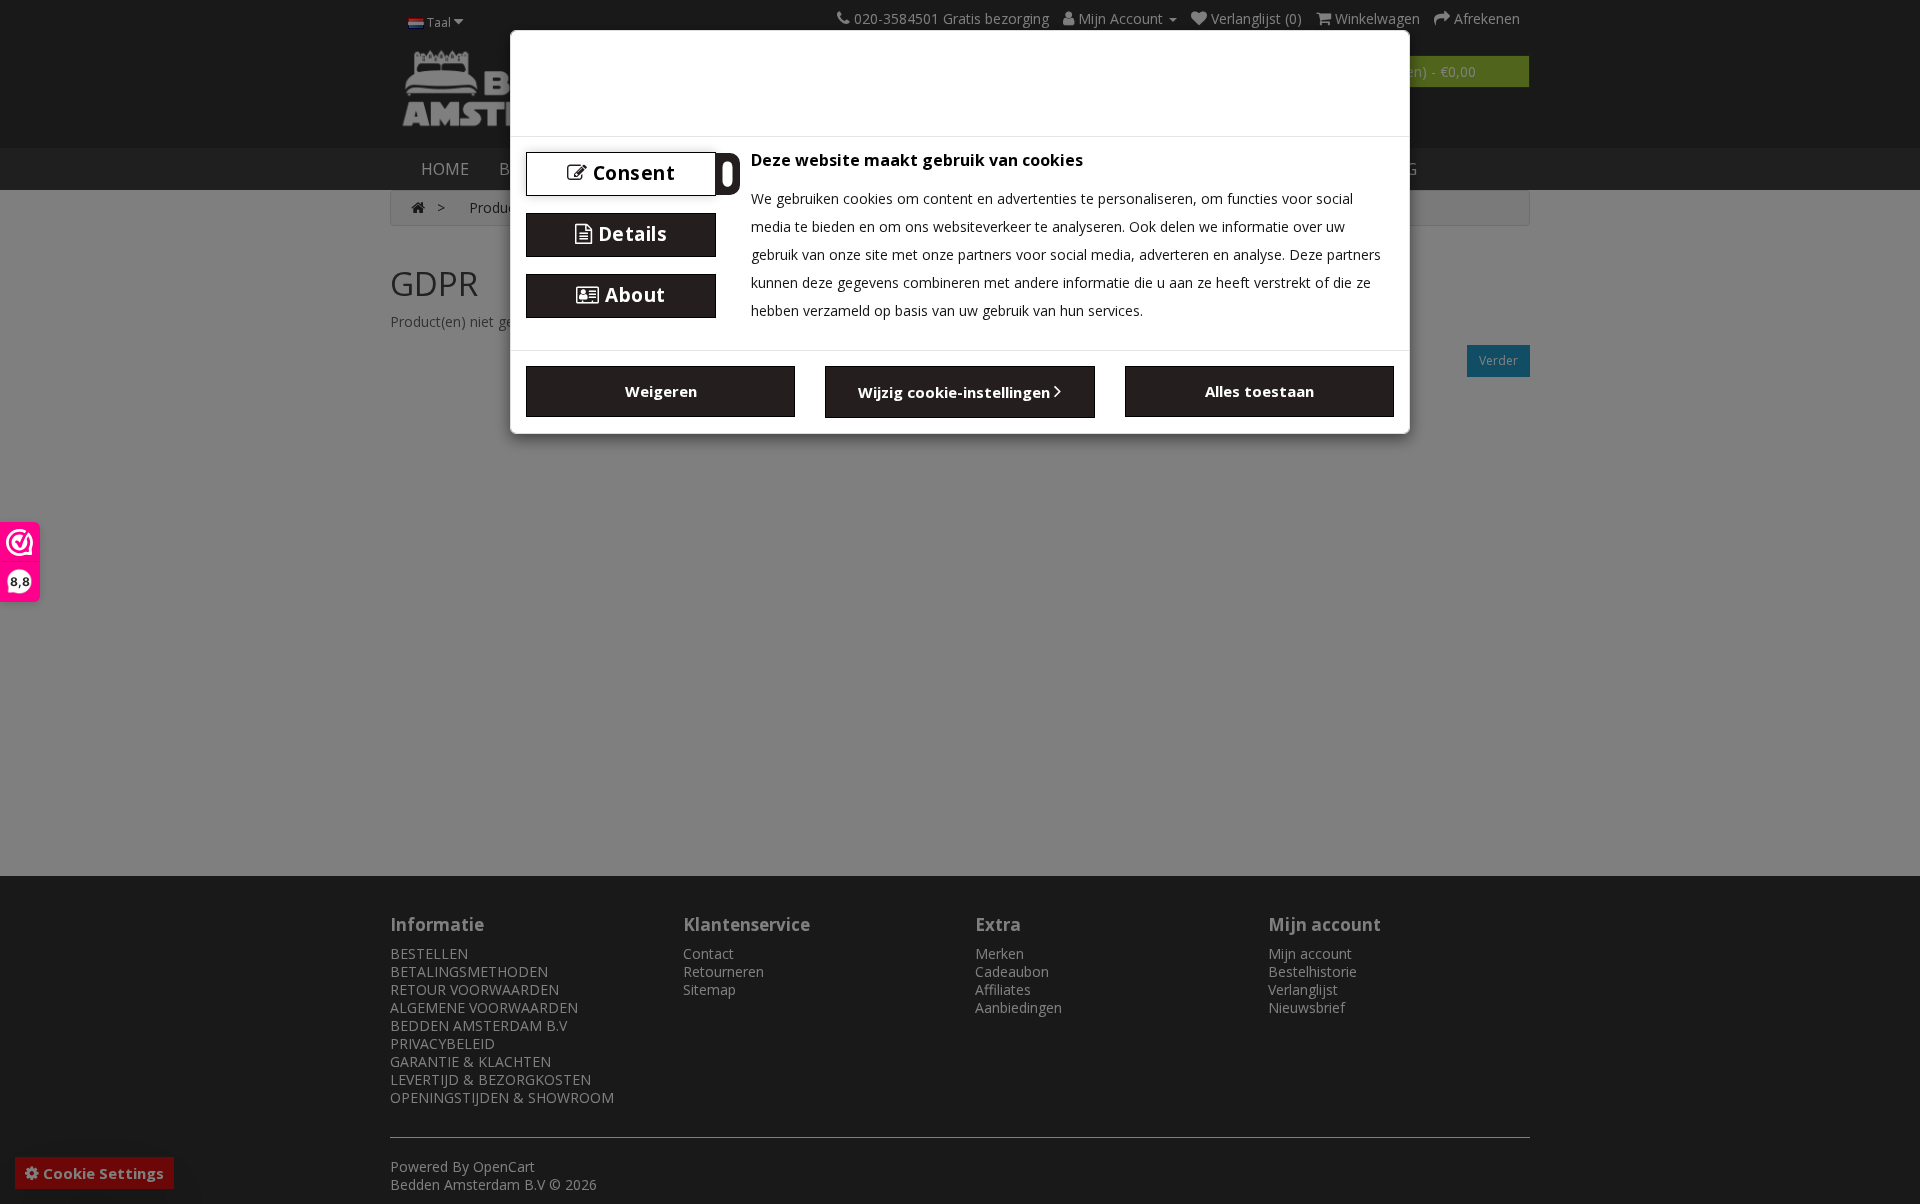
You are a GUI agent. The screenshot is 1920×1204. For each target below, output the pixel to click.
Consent (631, 173)
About (633, 295)
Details (629, 234)
